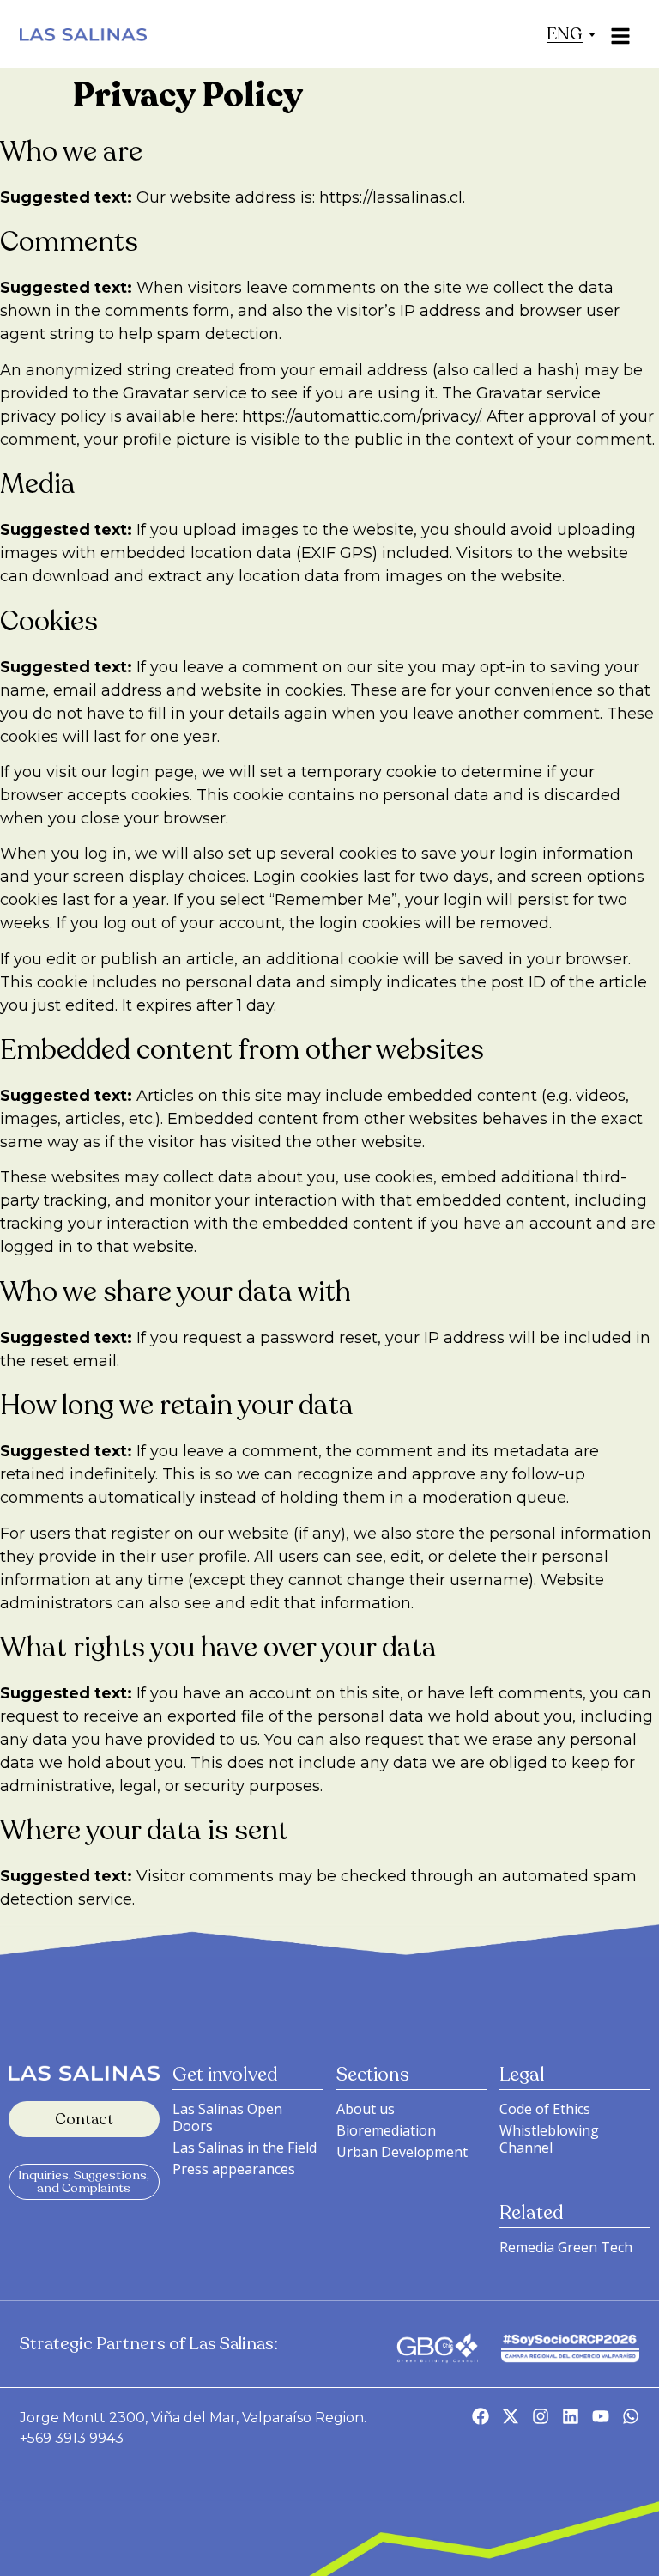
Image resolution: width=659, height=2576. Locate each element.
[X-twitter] (511, 2416)
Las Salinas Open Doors (227, 2117)
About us (366, 2109)
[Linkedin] (571, 2416)
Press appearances (234, 2169)
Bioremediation (386, 2130)
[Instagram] (541, 2416)
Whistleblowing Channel (549, 2139)
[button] (565, 34)
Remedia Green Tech (566, 2247)
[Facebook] (481, 2416)
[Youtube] (601, 2416)
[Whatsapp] (631, 2416)
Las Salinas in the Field (245, 2148)
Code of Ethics (545, 2109)
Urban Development (402, 2152)
